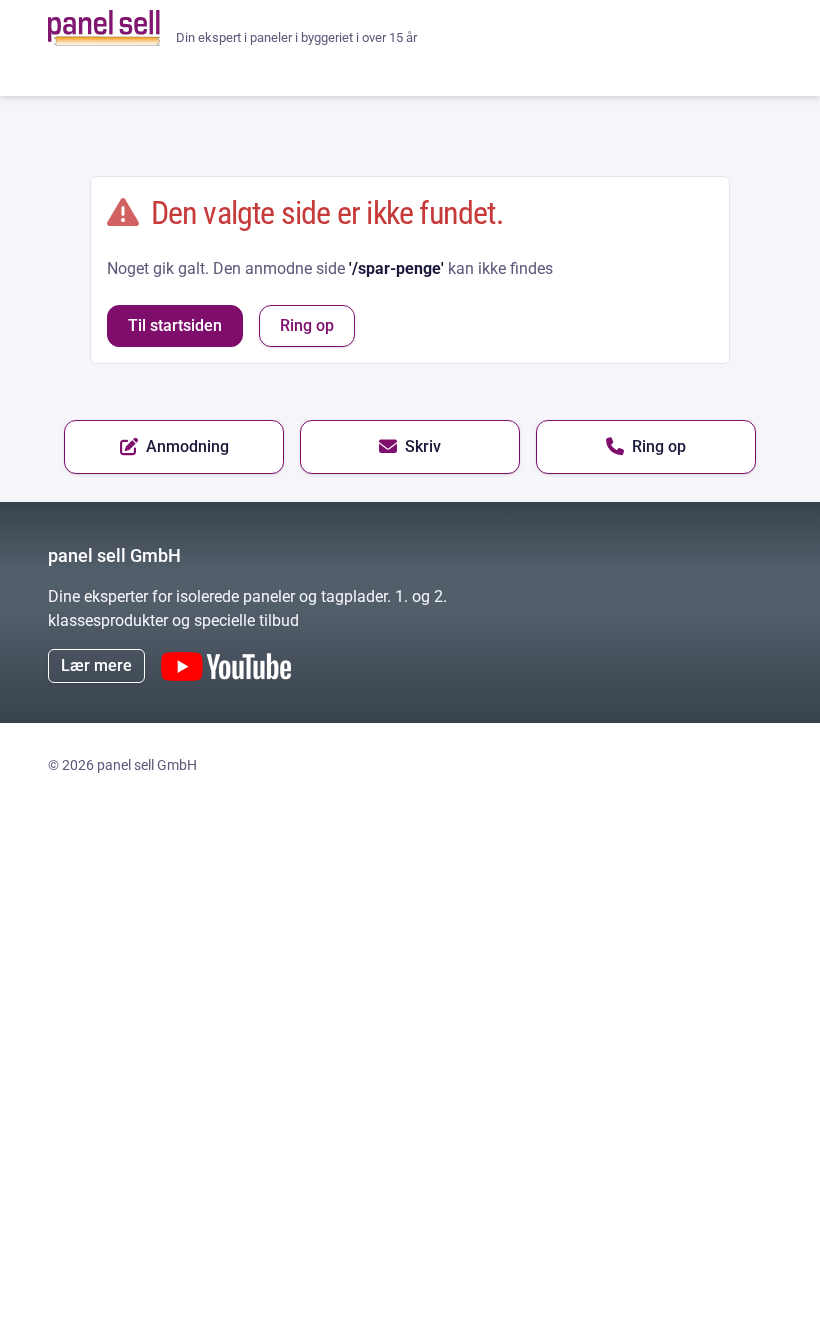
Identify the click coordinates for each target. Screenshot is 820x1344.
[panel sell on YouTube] (226, 666)
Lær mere (96, 665)
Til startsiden (175, 325)
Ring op (307, 325)
